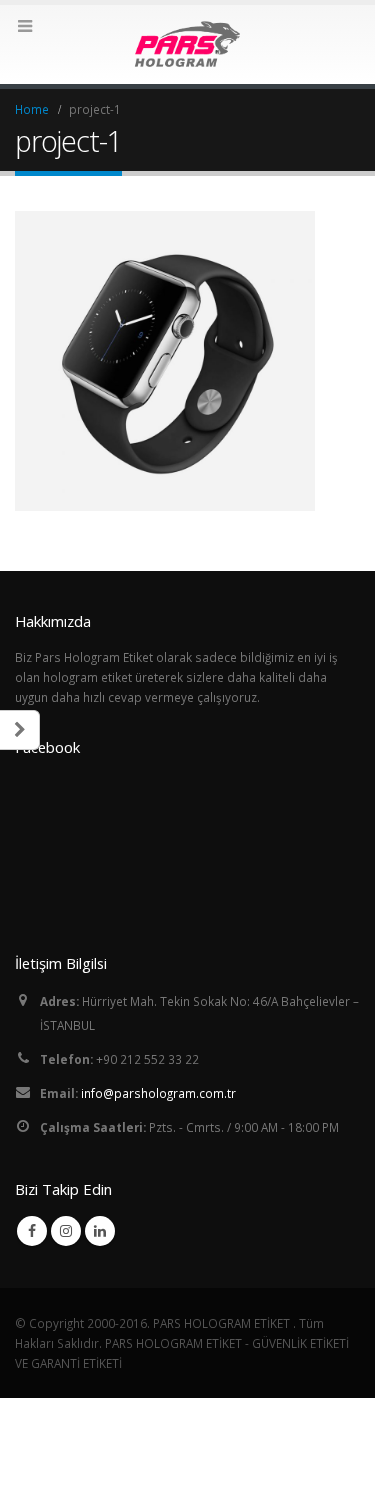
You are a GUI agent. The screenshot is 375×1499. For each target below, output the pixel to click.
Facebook (32, 1231)
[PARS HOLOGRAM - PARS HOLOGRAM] (188, 43)
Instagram (66, 1231)
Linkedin (100, 1231)
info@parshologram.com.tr (158, 1093)
